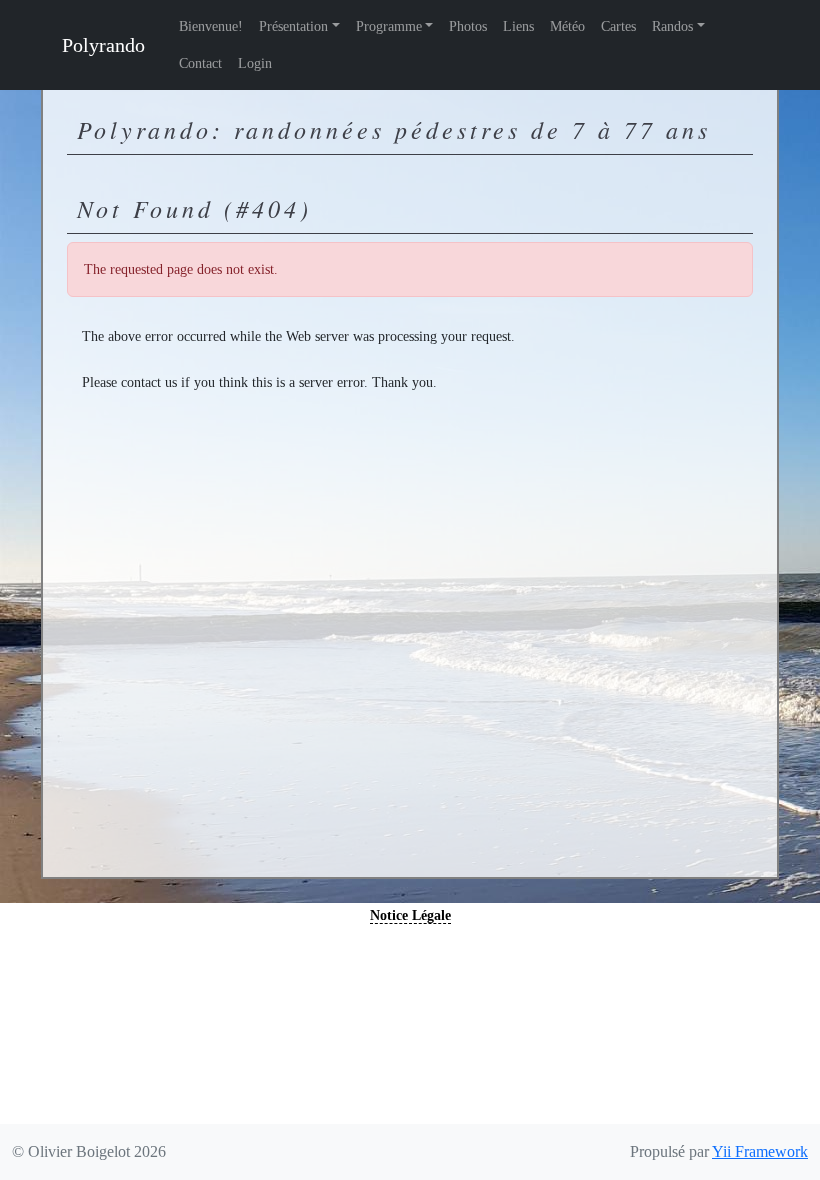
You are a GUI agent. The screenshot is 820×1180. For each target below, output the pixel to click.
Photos (468, 26)
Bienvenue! (211, 26)
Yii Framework (760, 1151)
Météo (567, 26)
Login (255, 63)
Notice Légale (410, 915)
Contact (200, 63)
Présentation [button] (293, 26)
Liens (518, 26)
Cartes (618, 26)
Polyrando (103, 45)
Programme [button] (389, 26)
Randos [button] (672, 26)
